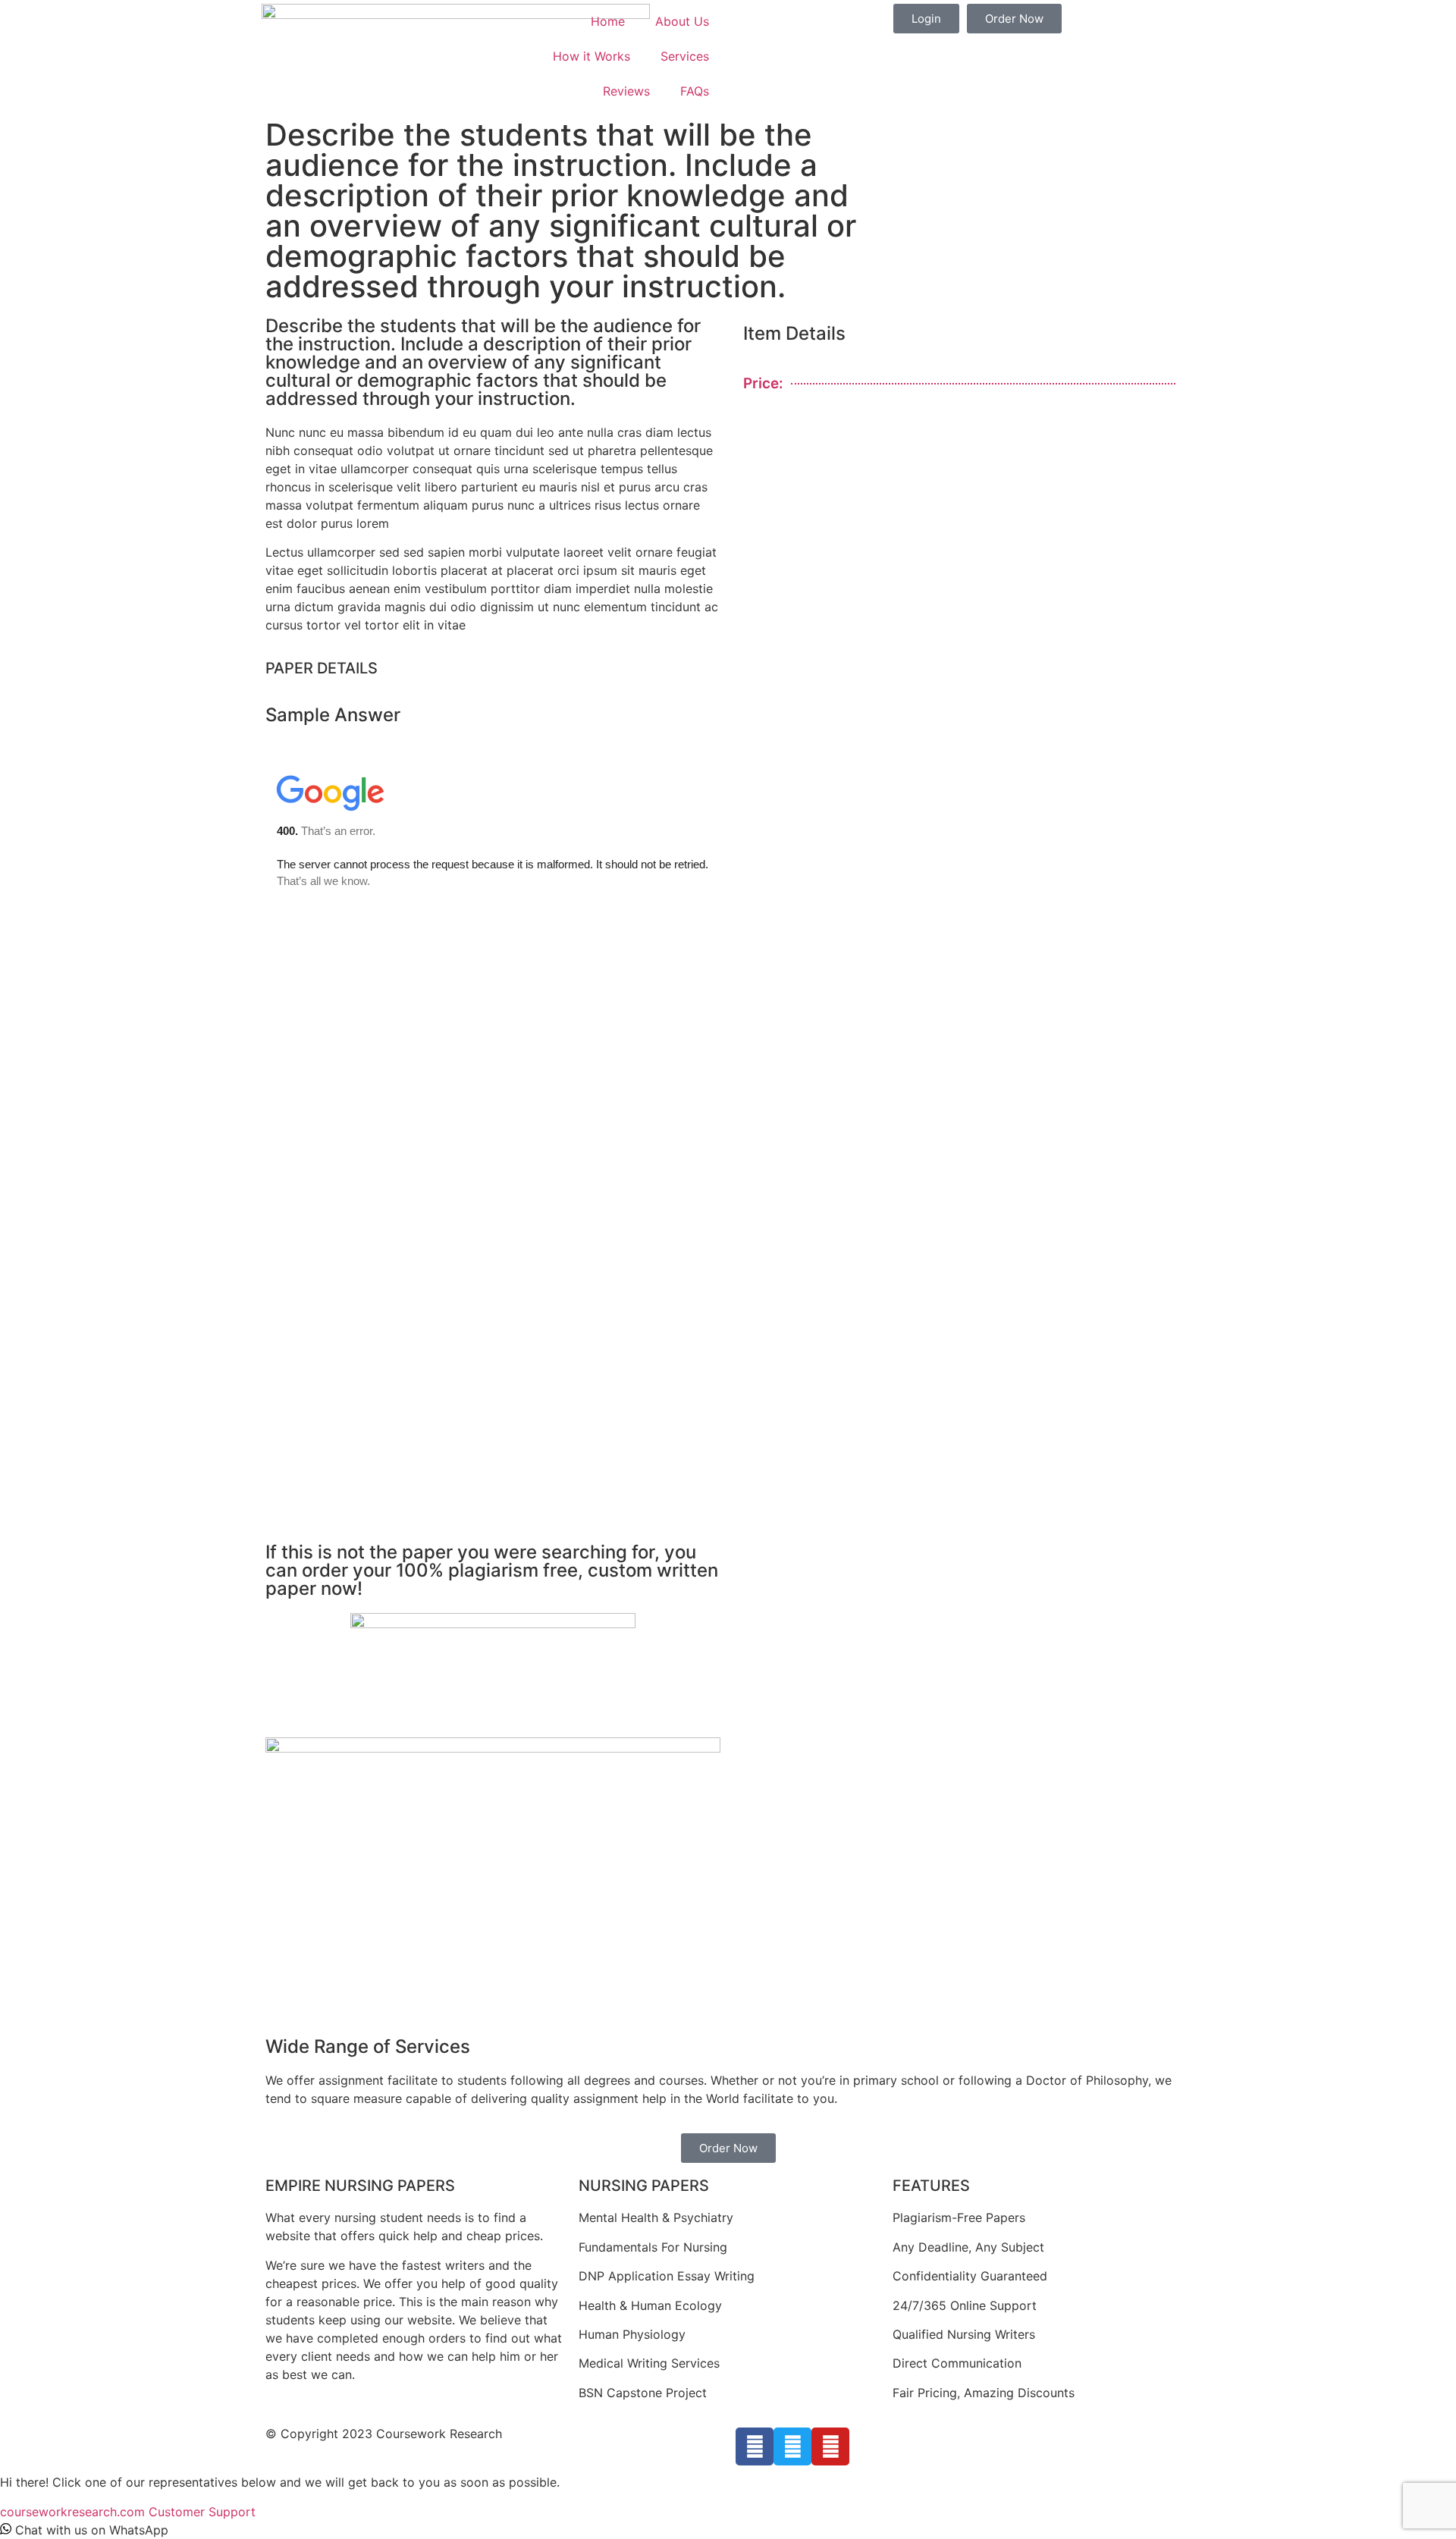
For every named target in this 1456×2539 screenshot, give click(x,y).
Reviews (626, 91)
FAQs (695, 91)
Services (685, 56)
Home (608, 21)
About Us (682, 21)
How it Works (591, 56)
